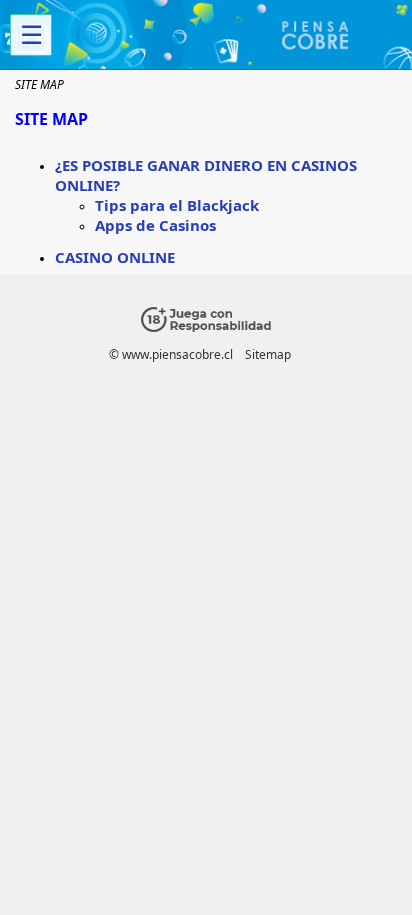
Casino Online (115, 257)
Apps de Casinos (155, 225)
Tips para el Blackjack (177, 205)
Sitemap (268, 354)
